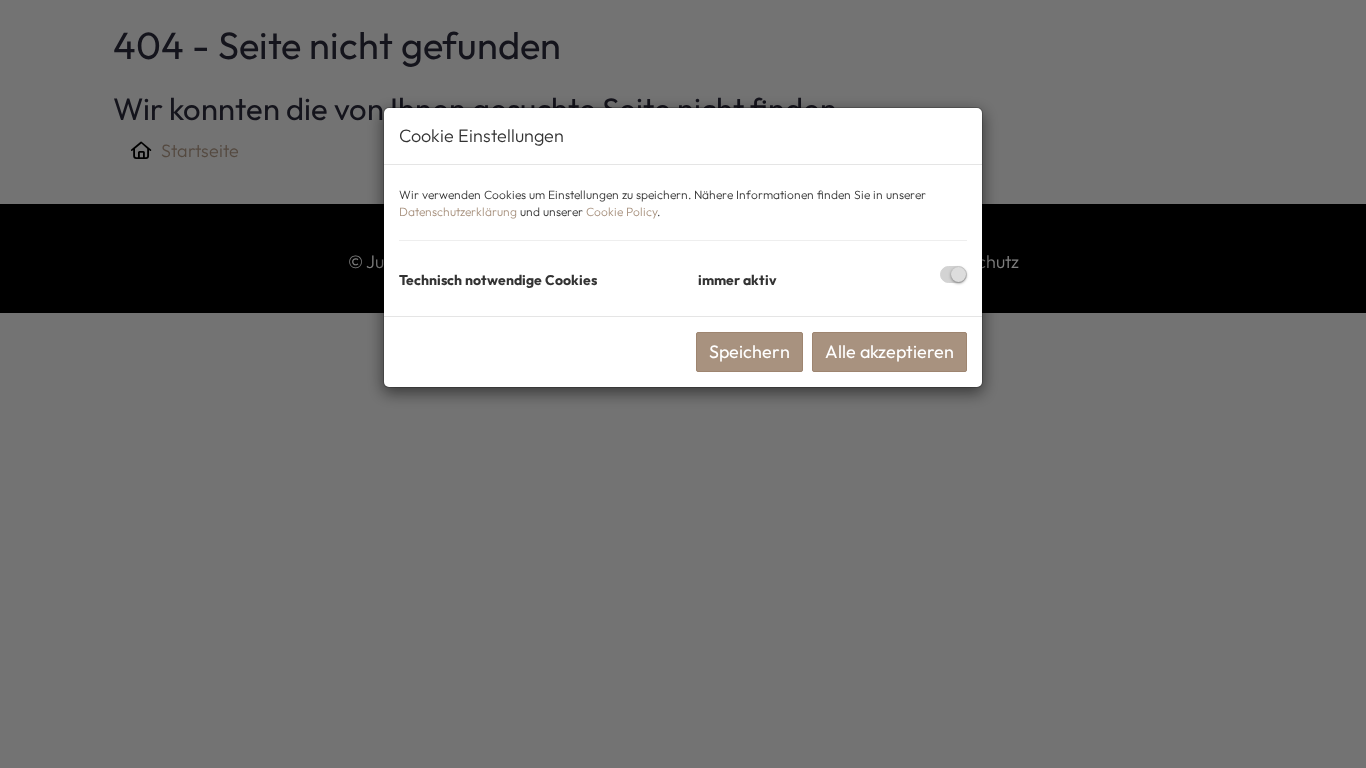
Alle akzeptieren (889, 351)
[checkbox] (953, 274)
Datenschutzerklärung (458, 211)
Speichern (749, 351)
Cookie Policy (621, 211)
